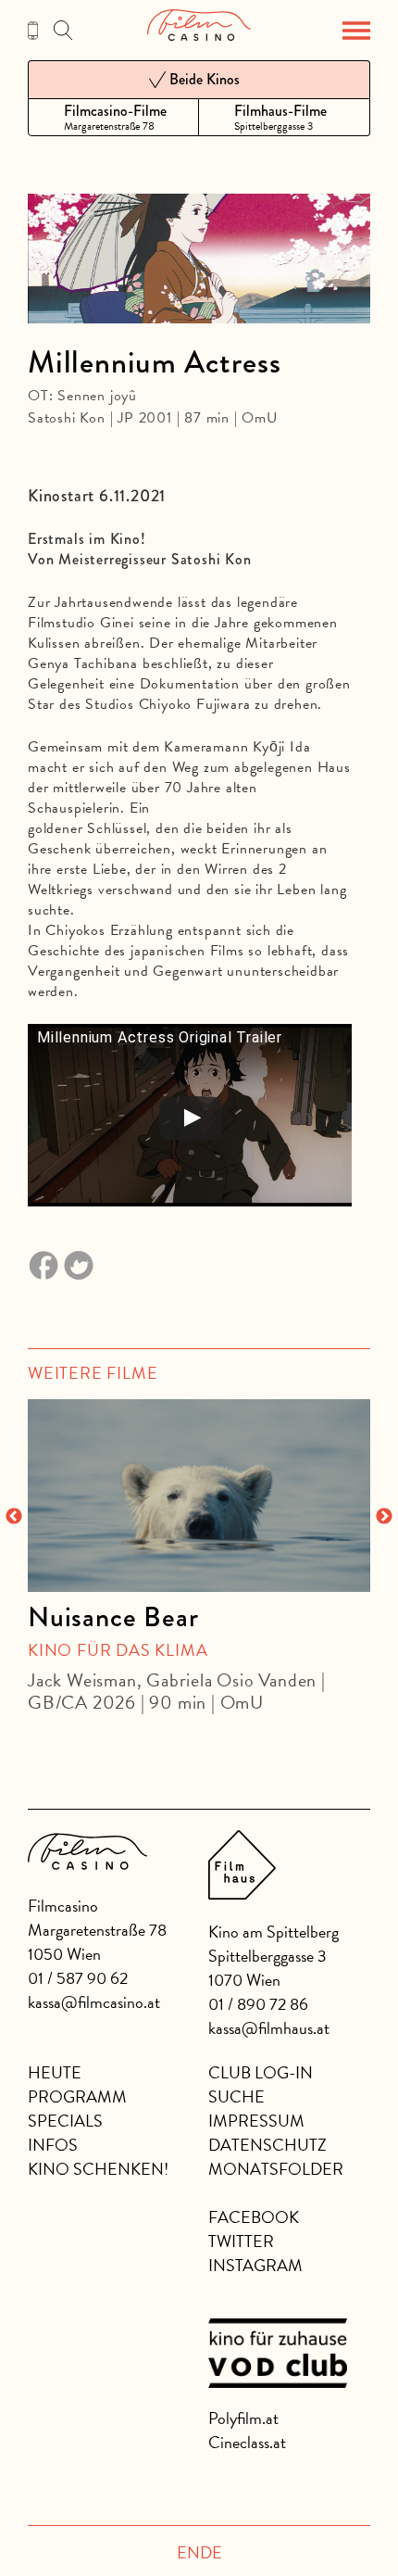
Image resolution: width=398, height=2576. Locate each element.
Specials (65, 2121)
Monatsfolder (276, 2169)
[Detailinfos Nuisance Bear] (199, 1496)
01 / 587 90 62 (78, 1978)
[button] (356, 31)
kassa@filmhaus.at (269, 2028)
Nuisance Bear (113, 1617)
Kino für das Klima (118, 1650)
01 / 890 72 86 (258, 2004)
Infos (53, 2145)
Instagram (255, 2265)
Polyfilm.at (243, 2418)
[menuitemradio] (113, 117)
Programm (77, 2096)
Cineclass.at (247, 2442)
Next (384, 1517)
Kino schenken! (98, 2169)
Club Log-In (261, 2072)
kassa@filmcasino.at (94, 2002)
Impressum (256, 2121)
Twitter (241, 2241)
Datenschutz (267, 2145)
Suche (236, 2096)
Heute (55, 2072)
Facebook (254, 2217)
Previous (14, 1517)
